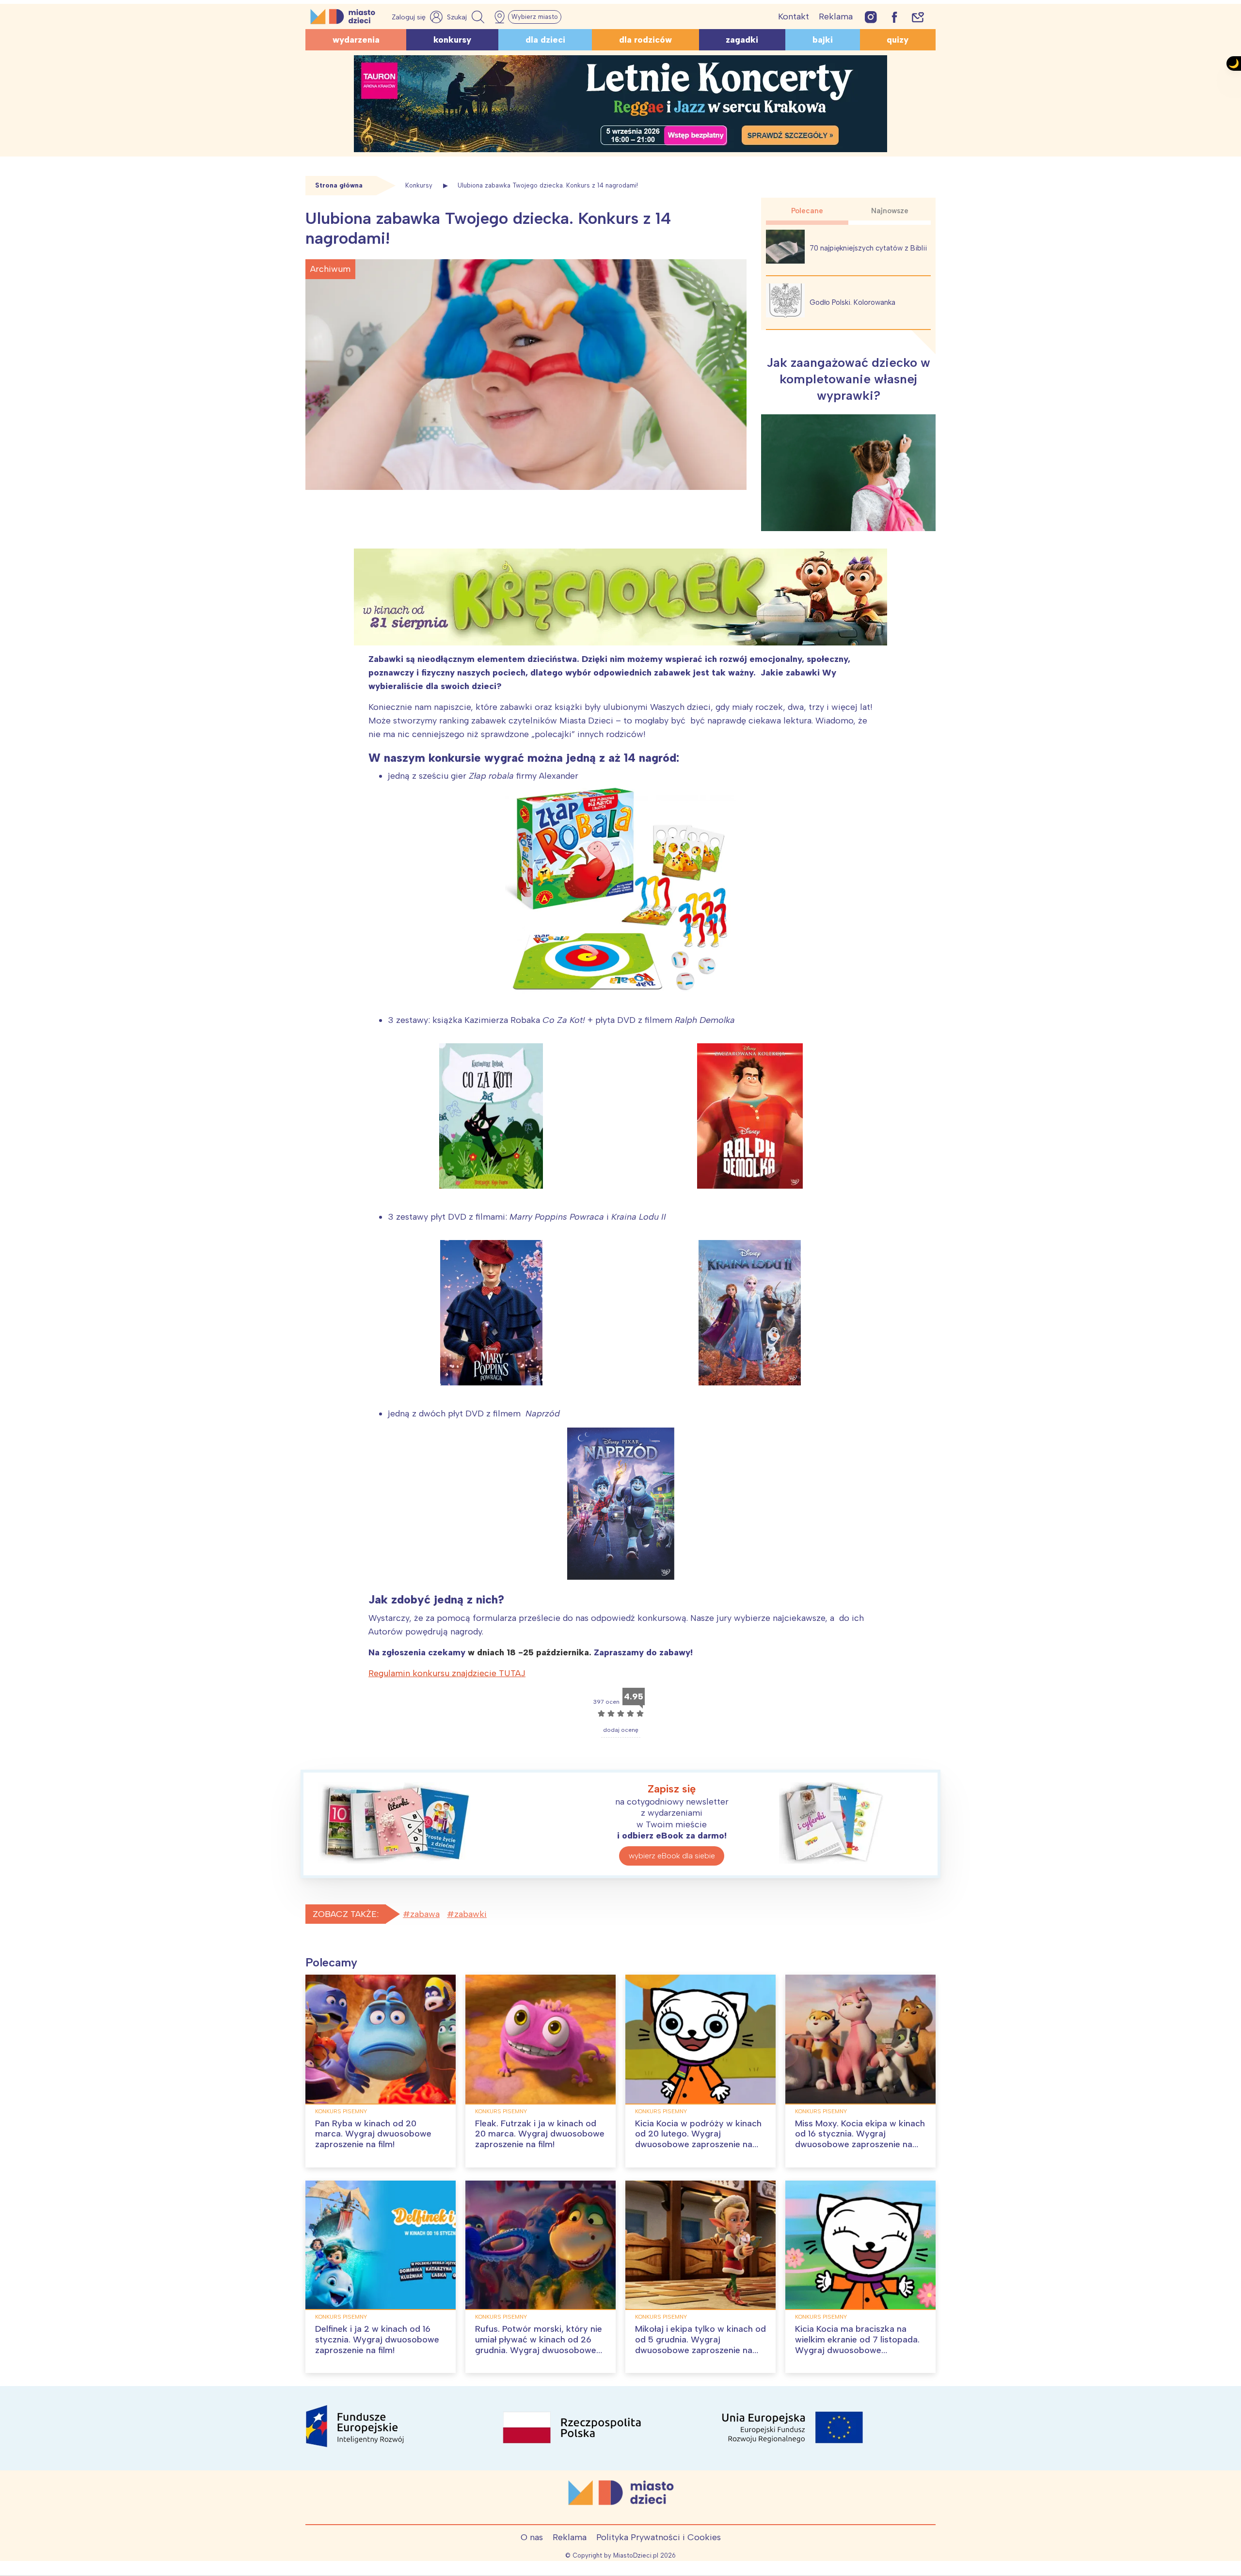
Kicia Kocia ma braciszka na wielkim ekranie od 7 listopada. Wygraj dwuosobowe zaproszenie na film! (857, 2345)
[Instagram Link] (871, 17)
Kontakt (794, 16)
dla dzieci (545, 40)
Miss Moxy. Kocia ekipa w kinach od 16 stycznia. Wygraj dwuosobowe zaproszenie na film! (860, 2139)
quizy (898, 40)
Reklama (836, 16)
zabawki (470, 1914)
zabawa (425, 1914)
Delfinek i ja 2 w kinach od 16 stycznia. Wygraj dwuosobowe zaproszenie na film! (377, 2339)
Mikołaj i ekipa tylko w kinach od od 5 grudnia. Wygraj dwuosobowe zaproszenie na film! (700, 2345)
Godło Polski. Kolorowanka (852, 302)
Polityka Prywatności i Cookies (659, 2537)
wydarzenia (356, 40)
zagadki (742, 40)
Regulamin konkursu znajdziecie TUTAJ (447, 1673)
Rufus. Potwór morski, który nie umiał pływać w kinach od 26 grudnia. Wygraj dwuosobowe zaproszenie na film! (539, 2345)
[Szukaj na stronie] (467, 17)
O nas (532, 2537)
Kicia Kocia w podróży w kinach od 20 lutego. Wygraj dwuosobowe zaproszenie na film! (698, 2139)
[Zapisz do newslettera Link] (918, 17)
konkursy (452, 40)
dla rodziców (645, 40)
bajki (823, 40)
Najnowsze (890, 211)
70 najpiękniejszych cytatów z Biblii (868, 248)
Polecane (807, 211)
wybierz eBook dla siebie (672, 1856)
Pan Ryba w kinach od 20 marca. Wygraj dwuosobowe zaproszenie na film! (373, 2134)
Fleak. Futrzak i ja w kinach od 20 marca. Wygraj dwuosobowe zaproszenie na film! (540, 2134)
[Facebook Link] (894, 17)
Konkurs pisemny (341, 2111)
